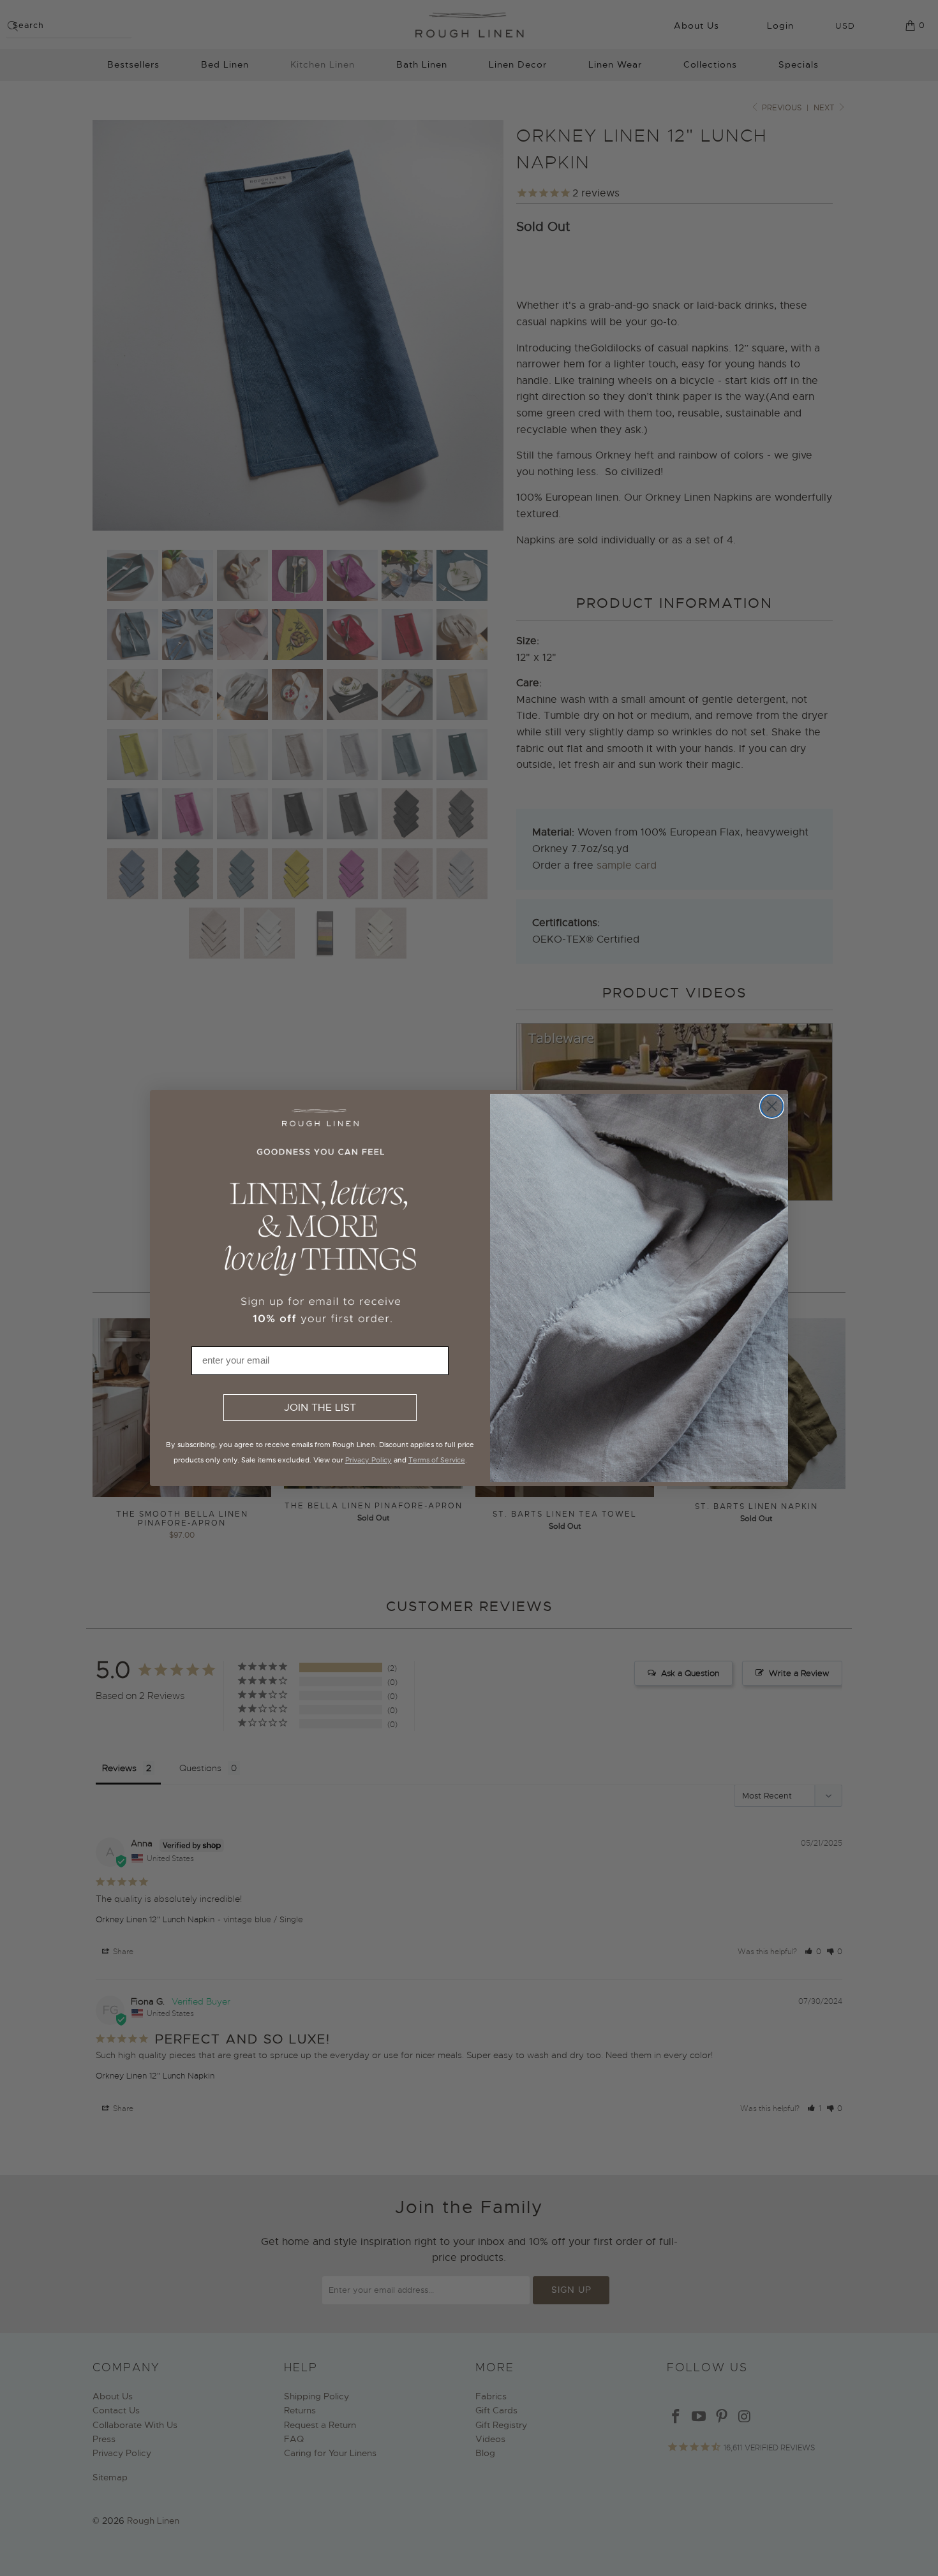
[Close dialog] (772, 1106)
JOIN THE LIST (320, 1408)
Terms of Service (437, 1460)
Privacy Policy (368, 1460)
